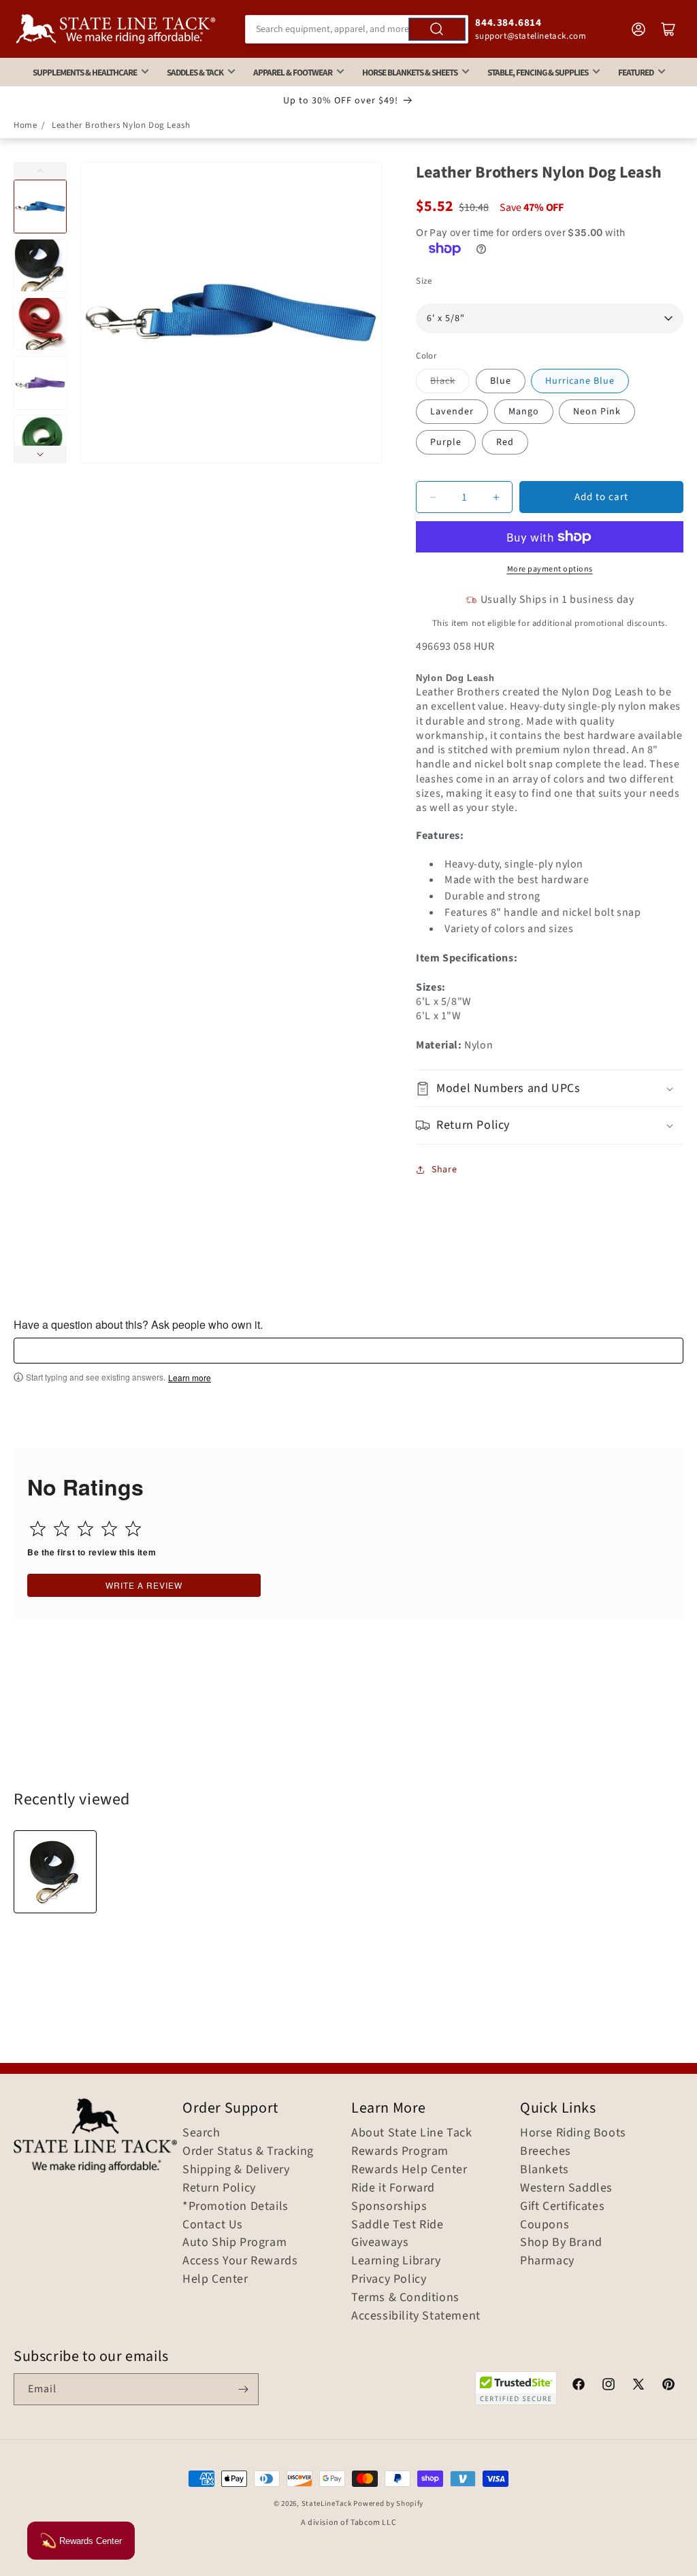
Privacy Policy (389, 2279)
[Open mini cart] (668, 29)
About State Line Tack (412, 2133)
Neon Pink (597, 412)
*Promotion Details (236, 2207)
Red (505, 442)
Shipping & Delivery (236, 2170)
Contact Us (213, 2225)
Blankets (545, 2170)
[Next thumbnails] (40, 455)
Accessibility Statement (416, 2316)
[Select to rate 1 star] (38, 1529)
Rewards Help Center (409, 2170)
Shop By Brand (561, 2243)
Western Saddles (566, 2188)
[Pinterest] (668, 2386)
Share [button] (444, 1170)
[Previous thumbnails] (40, 171)
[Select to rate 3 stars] (85, 1529)
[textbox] (348, 1351)
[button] (550, 1088)
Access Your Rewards (240, 2261)
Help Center (215, 2279)
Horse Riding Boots (573, 2133)
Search (201, 2133)
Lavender (452, 412)
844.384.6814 (508, 23)
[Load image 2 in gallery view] (40, 265)
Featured (636, 72)
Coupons (545, 2225)
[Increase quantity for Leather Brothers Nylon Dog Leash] (496, 497)
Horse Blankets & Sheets (410, 72)
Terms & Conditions (405, 2298)
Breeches (546, 2151)
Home (25, 125)
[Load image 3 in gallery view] (40, 324)
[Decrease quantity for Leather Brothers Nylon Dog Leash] (433, 497)
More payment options (550, 569)
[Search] (437, 29)
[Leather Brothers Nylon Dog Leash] (55, 1872)
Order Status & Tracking (248, 2151)
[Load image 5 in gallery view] (40, 442)
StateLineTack (327, 2504)
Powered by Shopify (388, 2504)
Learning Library (396, 2261)
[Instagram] (609, 2386)
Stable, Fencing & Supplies (538, 72)
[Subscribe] (243, 2389)
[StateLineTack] (116, 29)
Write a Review (144, 1585)
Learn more (190, 1378)
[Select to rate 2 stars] (62, 1529)
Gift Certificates (562, 2207)
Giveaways (380, 2243)
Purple (446, 442)
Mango (524, 412)
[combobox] (357, 29)
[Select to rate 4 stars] (109, 1529)
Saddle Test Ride (398, 2225)
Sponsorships (389, 2207)
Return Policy (219, 2188)
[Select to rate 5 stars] (133, 1529)
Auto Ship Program (234, 2243)
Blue (501, 381)
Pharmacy (547, 2261)
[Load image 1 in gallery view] (40, 206)
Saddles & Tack (195, 72)
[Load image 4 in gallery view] (40, 382)
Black (443, 381)
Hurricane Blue (580, 381)
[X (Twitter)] (638, 2386)
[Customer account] (638, 29)
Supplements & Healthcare (85, 72)
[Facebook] (579, 2386)
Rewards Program (400, 2151)
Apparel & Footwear (293, 72)
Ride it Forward (393, 2188)
